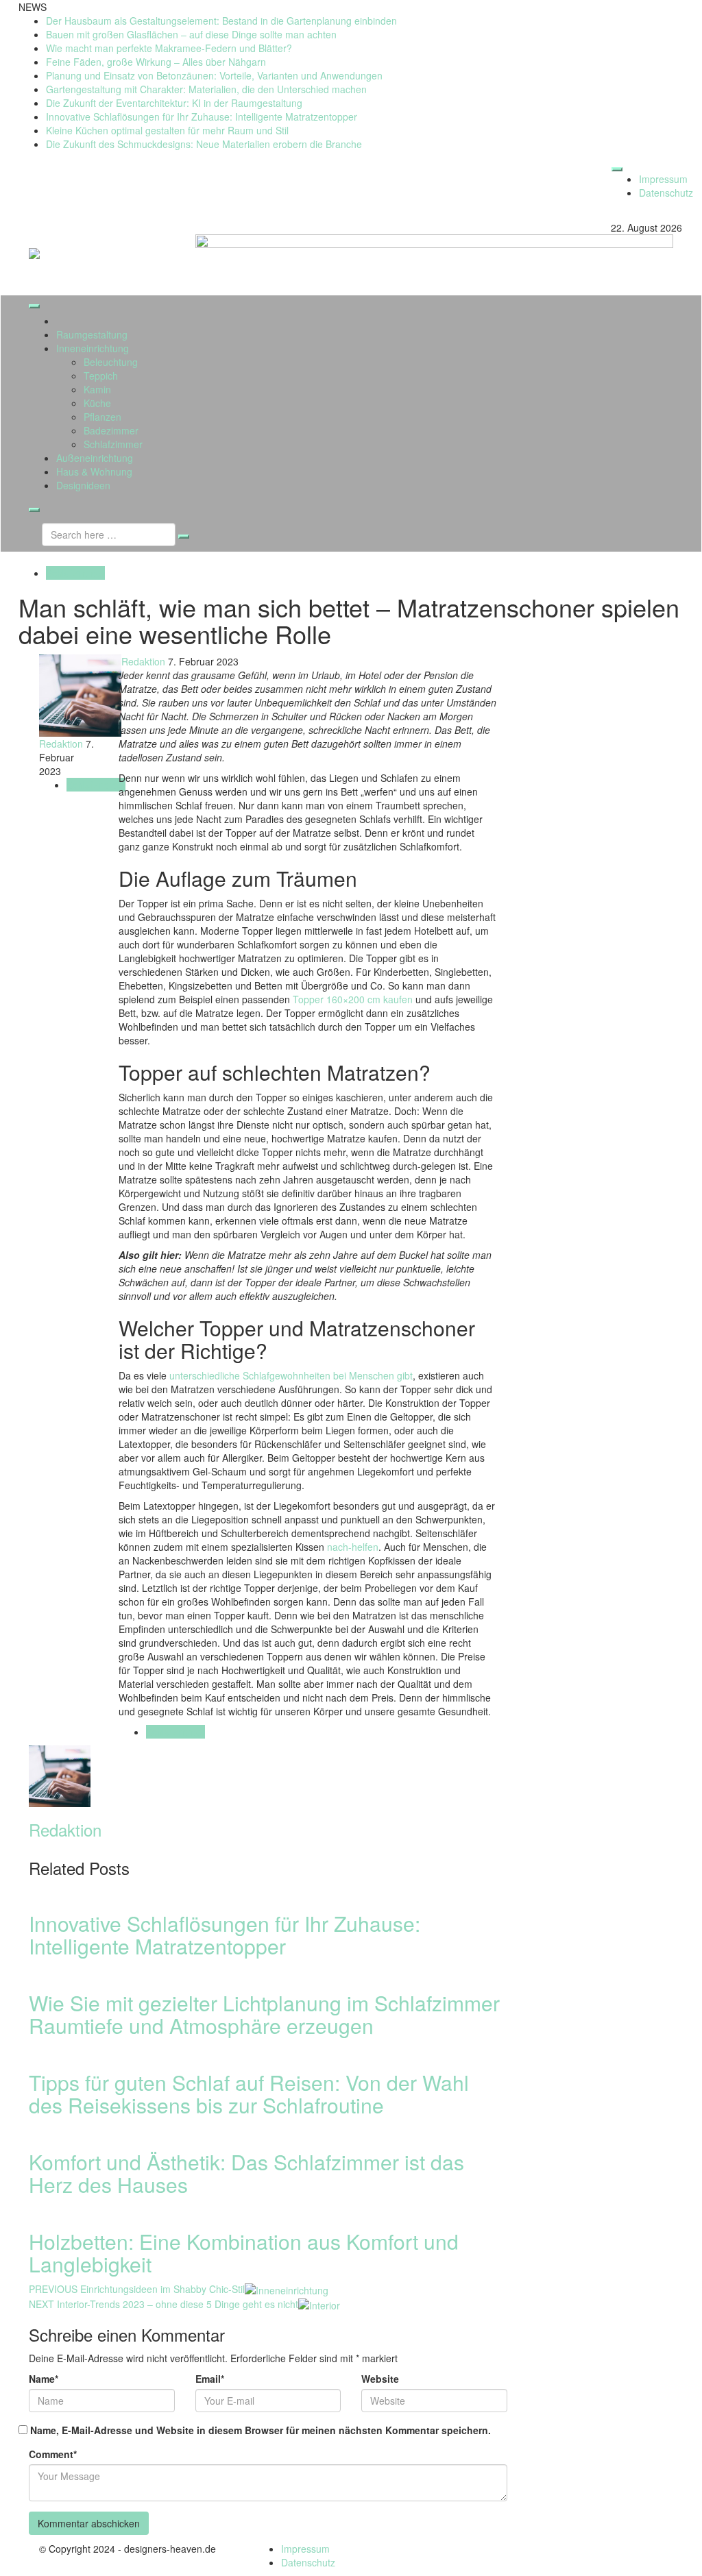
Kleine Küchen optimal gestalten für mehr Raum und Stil (167, 130)
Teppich (101, 376)
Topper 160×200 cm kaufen (353, 999)
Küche (97, 403)
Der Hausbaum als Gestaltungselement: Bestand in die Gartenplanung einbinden (221, 21)
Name (44, 2379)
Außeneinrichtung (95, 458)
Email (210, 2379)
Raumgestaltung (92, 334)
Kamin (97, 389)
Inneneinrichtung (93, 348)
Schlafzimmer (113, 444)
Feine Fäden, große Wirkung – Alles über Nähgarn (156, 62)
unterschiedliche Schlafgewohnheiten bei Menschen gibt (291, 1375)
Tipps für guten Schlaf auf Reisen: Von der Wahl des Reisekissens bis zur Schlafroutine (249, 2094)
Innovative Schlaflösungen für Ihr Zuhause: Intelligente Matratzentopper (202, 116)
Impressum (663, 179)
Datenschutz (666, 193)
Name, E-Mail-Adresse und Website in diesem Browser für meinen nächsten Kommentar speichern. (261, 2430)
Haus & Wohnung (94, 471)
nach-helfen (353, 1547)
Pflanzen (102, 417)
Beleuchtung (111, 362)
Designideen (83, 485)
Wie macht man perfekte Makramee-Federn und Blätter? (169, 48)
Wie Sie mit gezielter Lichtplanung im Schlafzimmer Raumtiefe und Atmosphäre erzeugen (264, 2014)
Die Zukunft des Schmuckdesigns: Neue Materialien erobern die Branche (204, 144)
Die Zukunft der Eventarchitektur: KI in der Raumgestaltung (174, 103)
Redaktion (142, 661)
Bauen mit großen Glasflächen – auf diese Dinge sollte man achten (191, 34)
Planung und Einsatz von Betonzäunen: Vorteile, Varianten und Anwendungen (214, 75)
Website (380, 2379)
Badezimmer (111, 430)
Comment (53, 2454)
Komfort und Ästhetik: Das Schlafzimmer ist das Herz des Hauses (246, 2173)
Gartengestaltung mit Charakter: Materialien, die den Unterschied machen (206, 89)
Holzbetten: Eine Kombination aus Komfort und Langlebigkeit (244, 2253)
